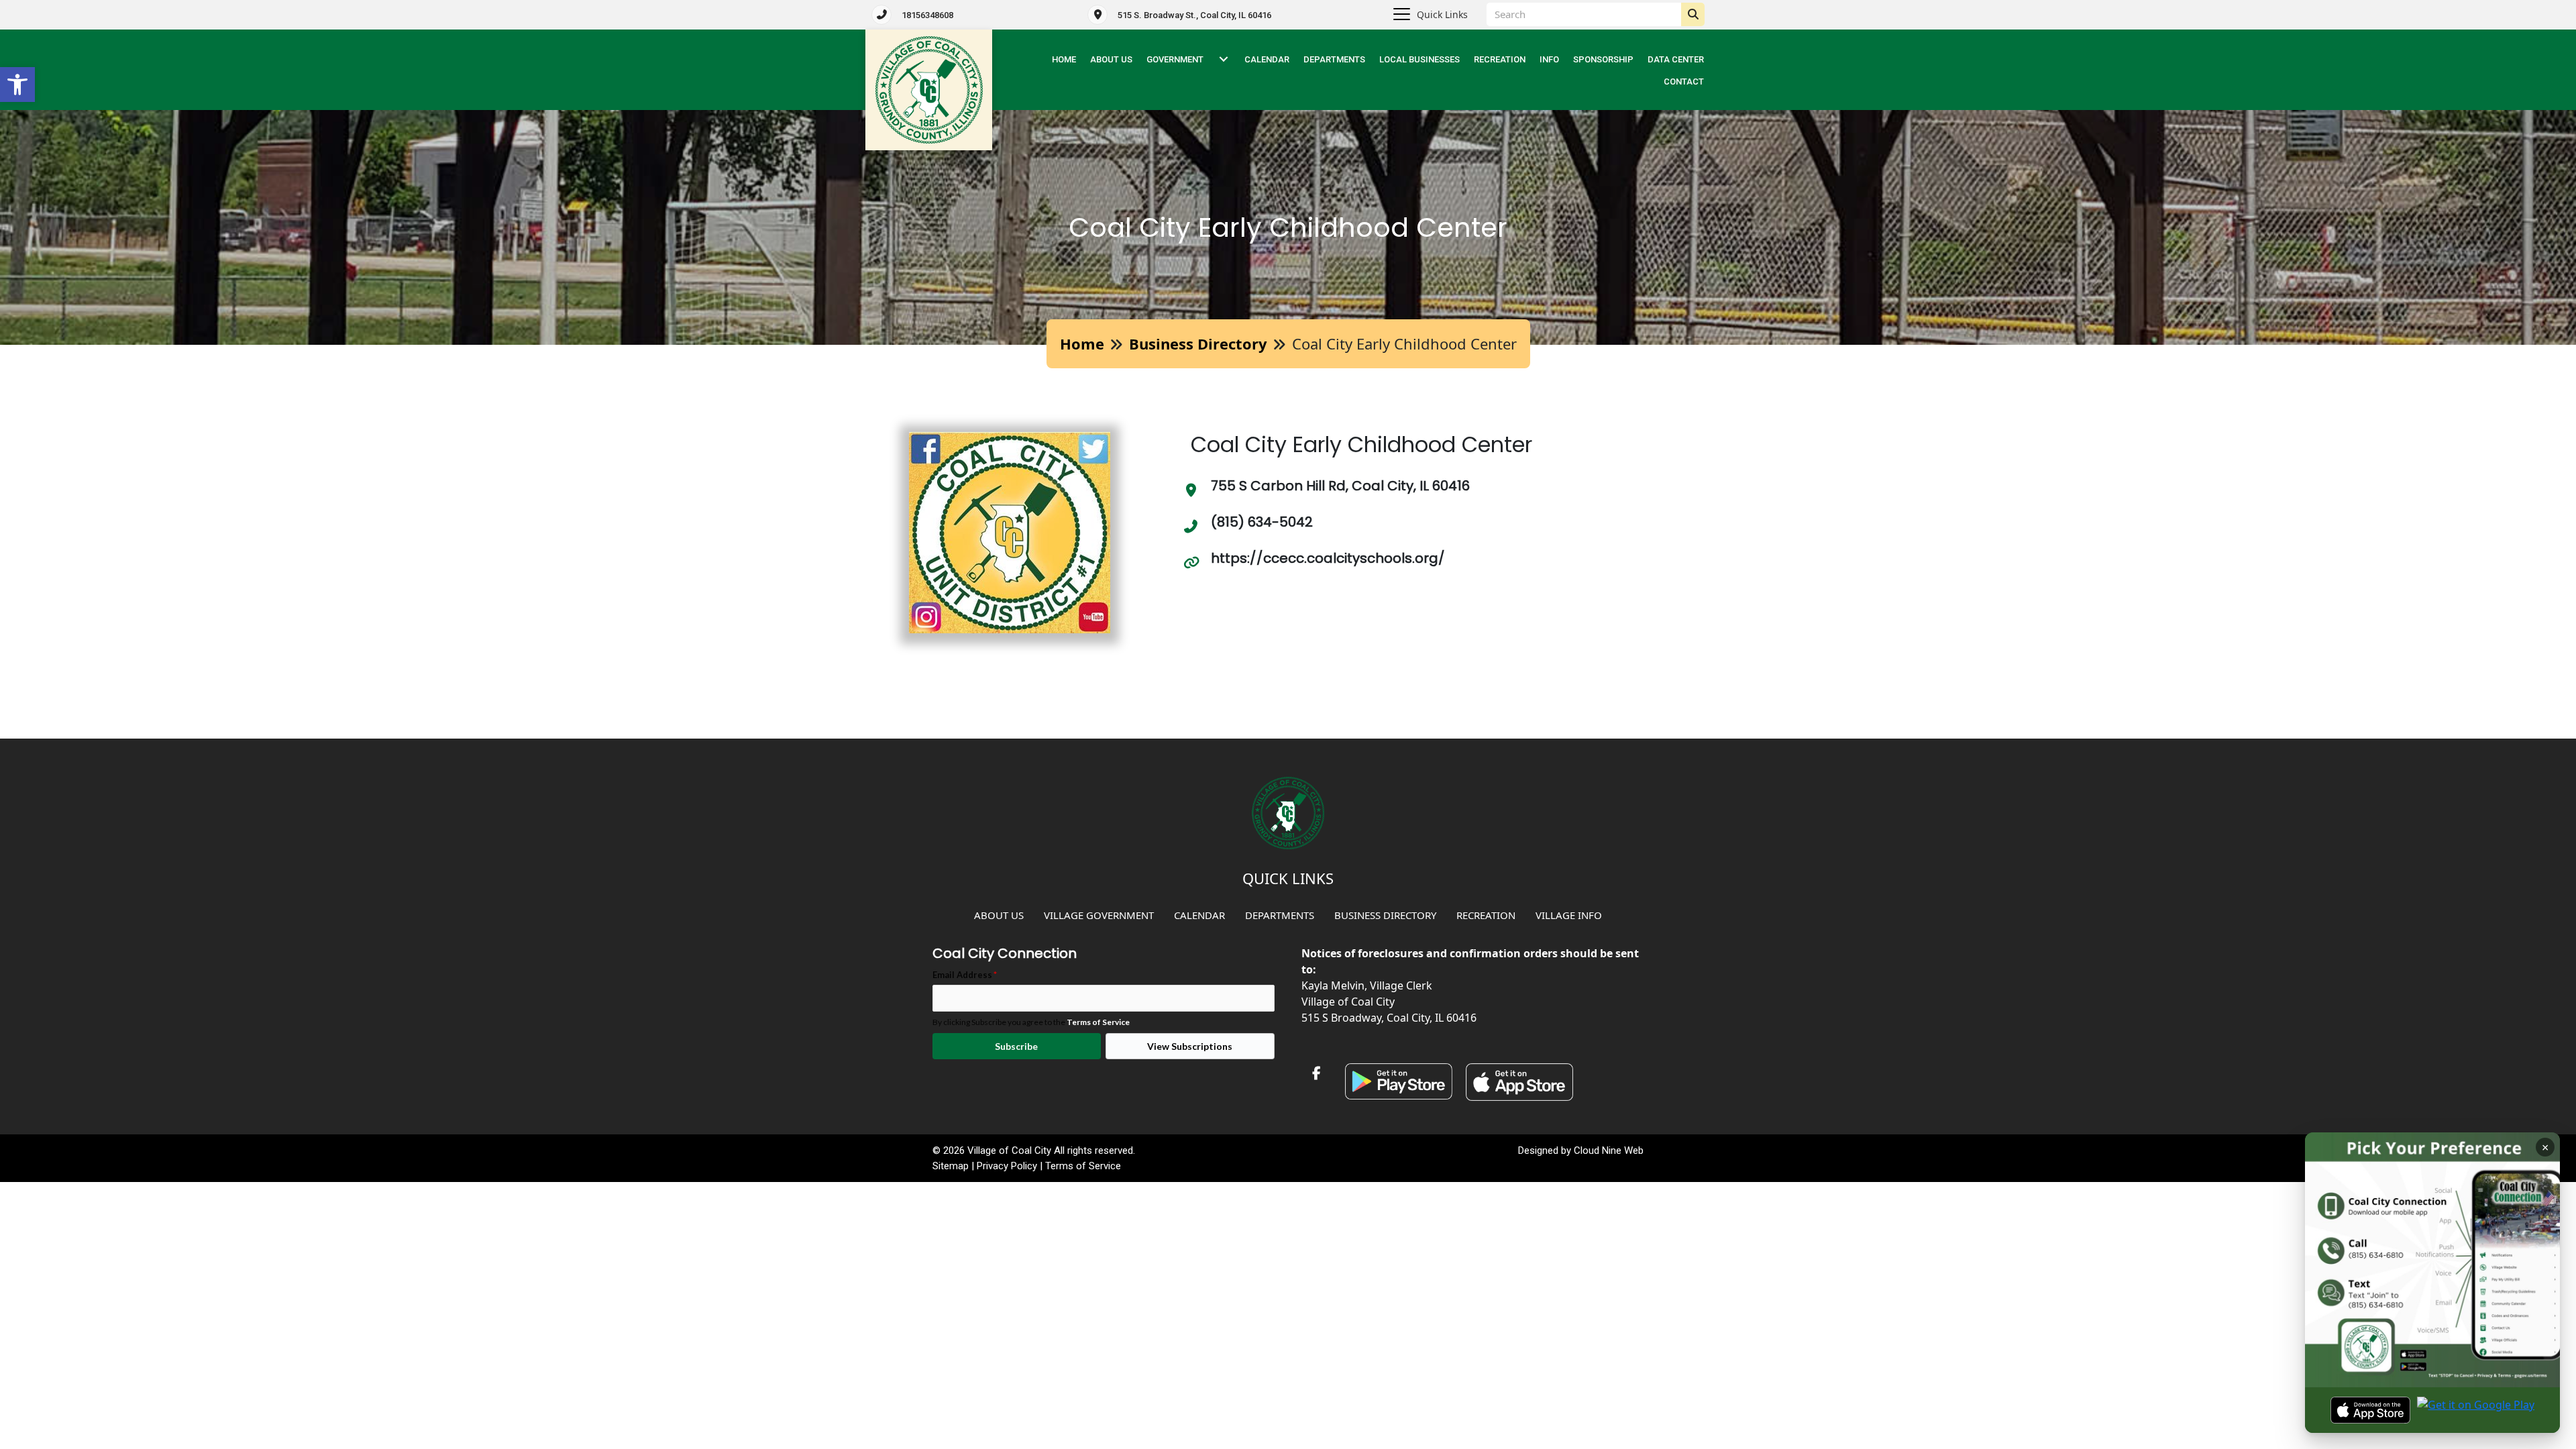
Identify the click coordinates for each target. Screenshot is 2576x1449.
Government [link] (1175, 59)
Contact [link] (1684, 82)
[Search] (1693, 14)
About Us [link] (1111, 59)
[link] (17, 85)
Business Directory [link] (1198, 343)
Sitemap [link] (951, 1166)
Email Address (965, 974)
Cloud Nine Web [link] (1609, 1150)
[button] (1224, 59)
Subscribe (1016, 1046)
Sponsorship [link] (1603, 59)
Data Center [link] (1676, 59)
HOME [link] (1064, 59)
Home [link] (1082, 343)
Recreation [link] (1500, 59)
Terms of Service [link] (1098, 1022)
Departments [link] (1334, 59)
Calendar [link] (1267, 59)
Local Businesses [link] (1419, 59)
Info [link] (1549, 59)
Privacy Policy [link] (1007, 1166)
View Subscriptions (1190, 1046)
